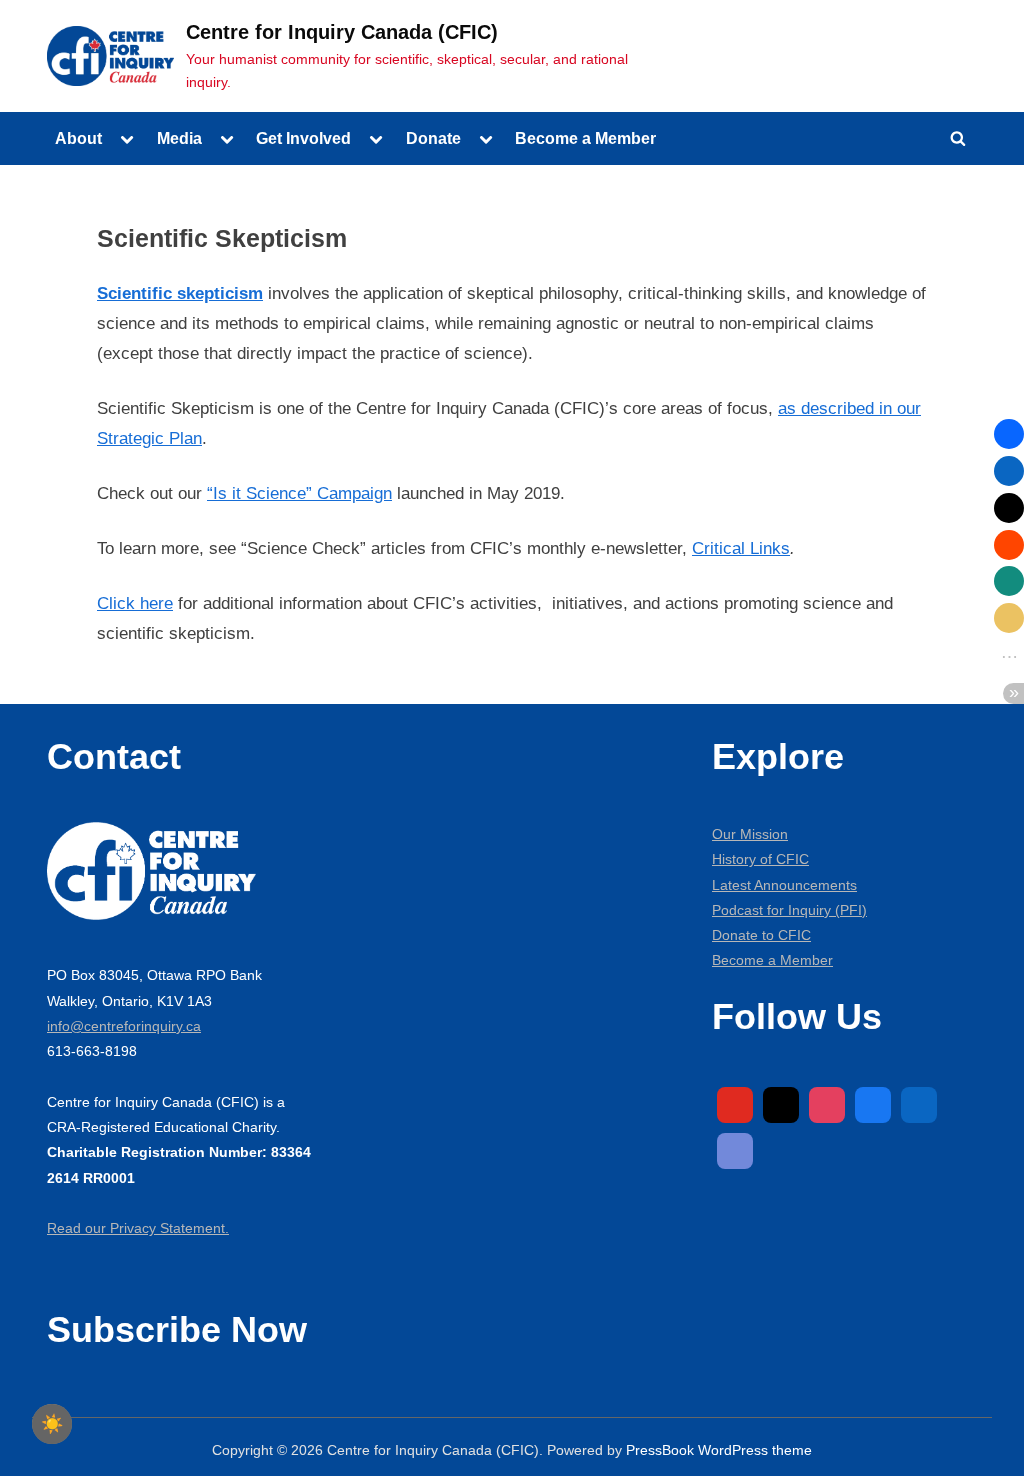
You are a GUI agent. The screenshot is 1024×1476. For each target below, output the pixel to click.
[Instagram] (827, 1105)
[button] (1009, 434)
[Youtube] (735, 1105)
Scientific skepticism (180, 293)
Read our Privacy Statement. (138, 1228)
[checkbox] (52, 1424)
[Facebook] (873, 1105)
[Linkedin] (919, 1105)
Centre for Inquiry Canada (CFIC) (342, 32)
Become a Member (585, 138)
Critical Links (741, 548)
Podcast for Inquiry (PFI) (789, 910)
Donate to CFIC (761, 935)
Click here (135, 603)
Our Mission (750, 834)
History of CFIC (760, 859)
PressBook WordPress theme (719, 1450)
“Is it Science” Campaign (299, 493)
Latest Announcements (784, 885)
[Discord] (735, 1151)
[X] (781, 1105)
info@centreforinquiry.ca (124, 1026)
